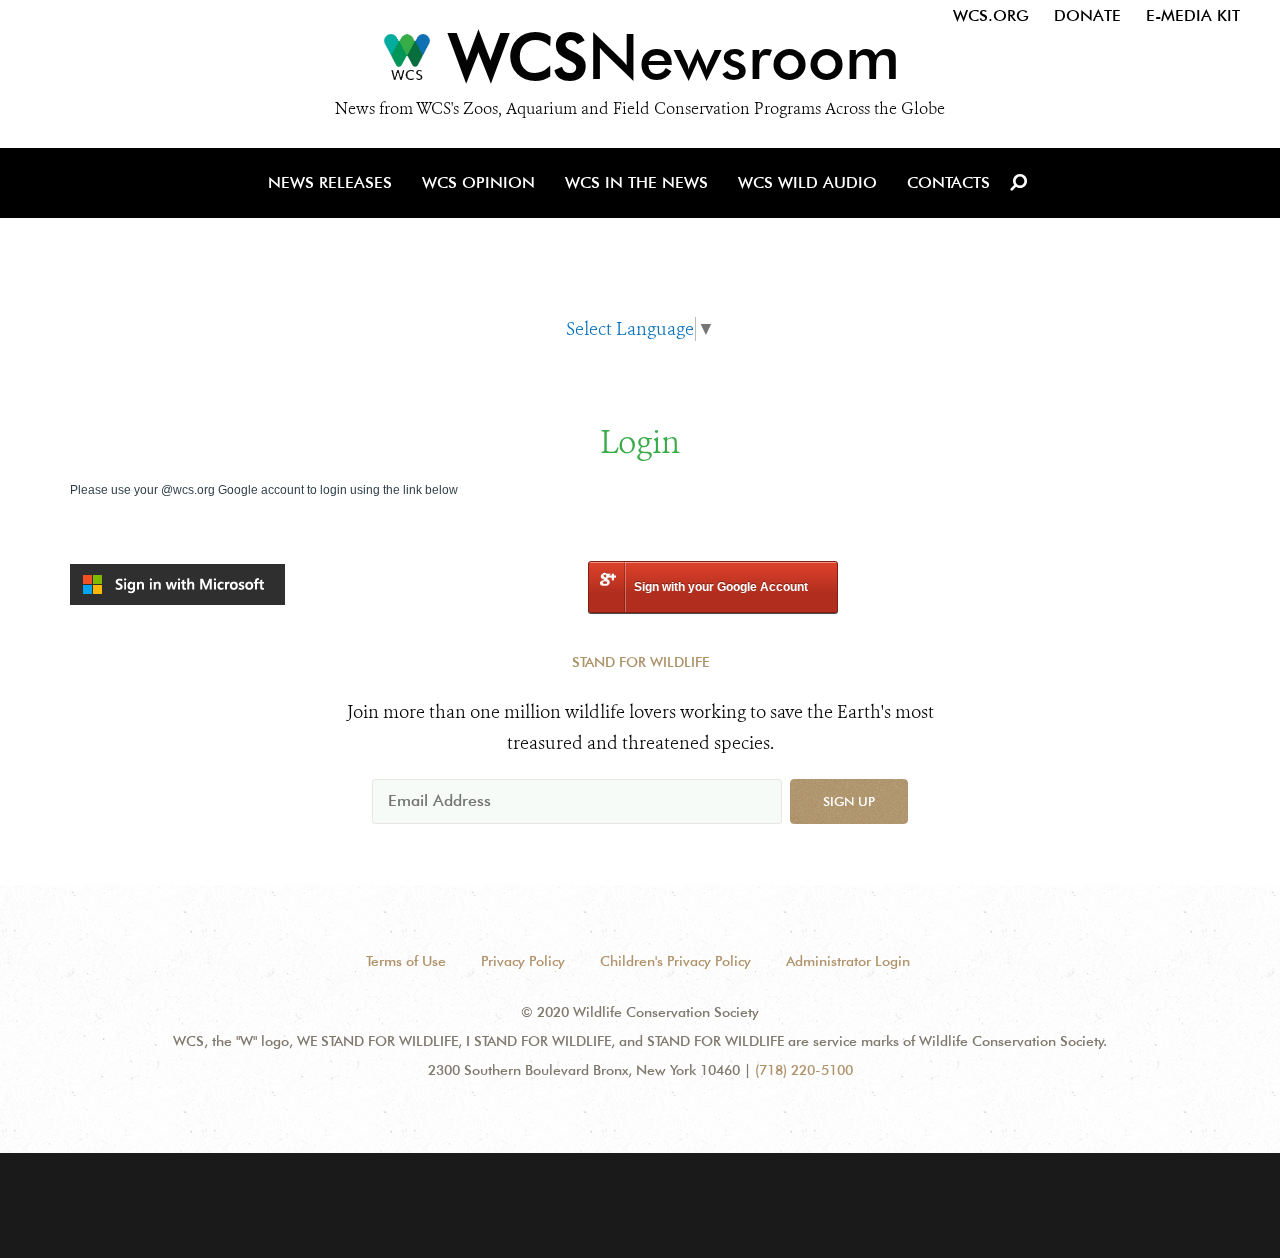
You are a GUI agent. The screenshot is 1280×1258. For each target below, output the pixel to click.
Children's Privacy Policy (675, 961)
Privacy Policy (523, 961)
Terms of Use (406, 961)
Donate (1087, 15)
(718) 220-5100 (804, 1070)
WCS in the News (636, 182)
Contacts (948, 182)
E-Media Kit (1193, 15)
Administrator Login (848, 961)
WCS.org (991, 15)
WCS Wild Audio (807, 182)
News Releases (330, 182)
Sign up (849, 801)
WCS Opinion (478, 182)
